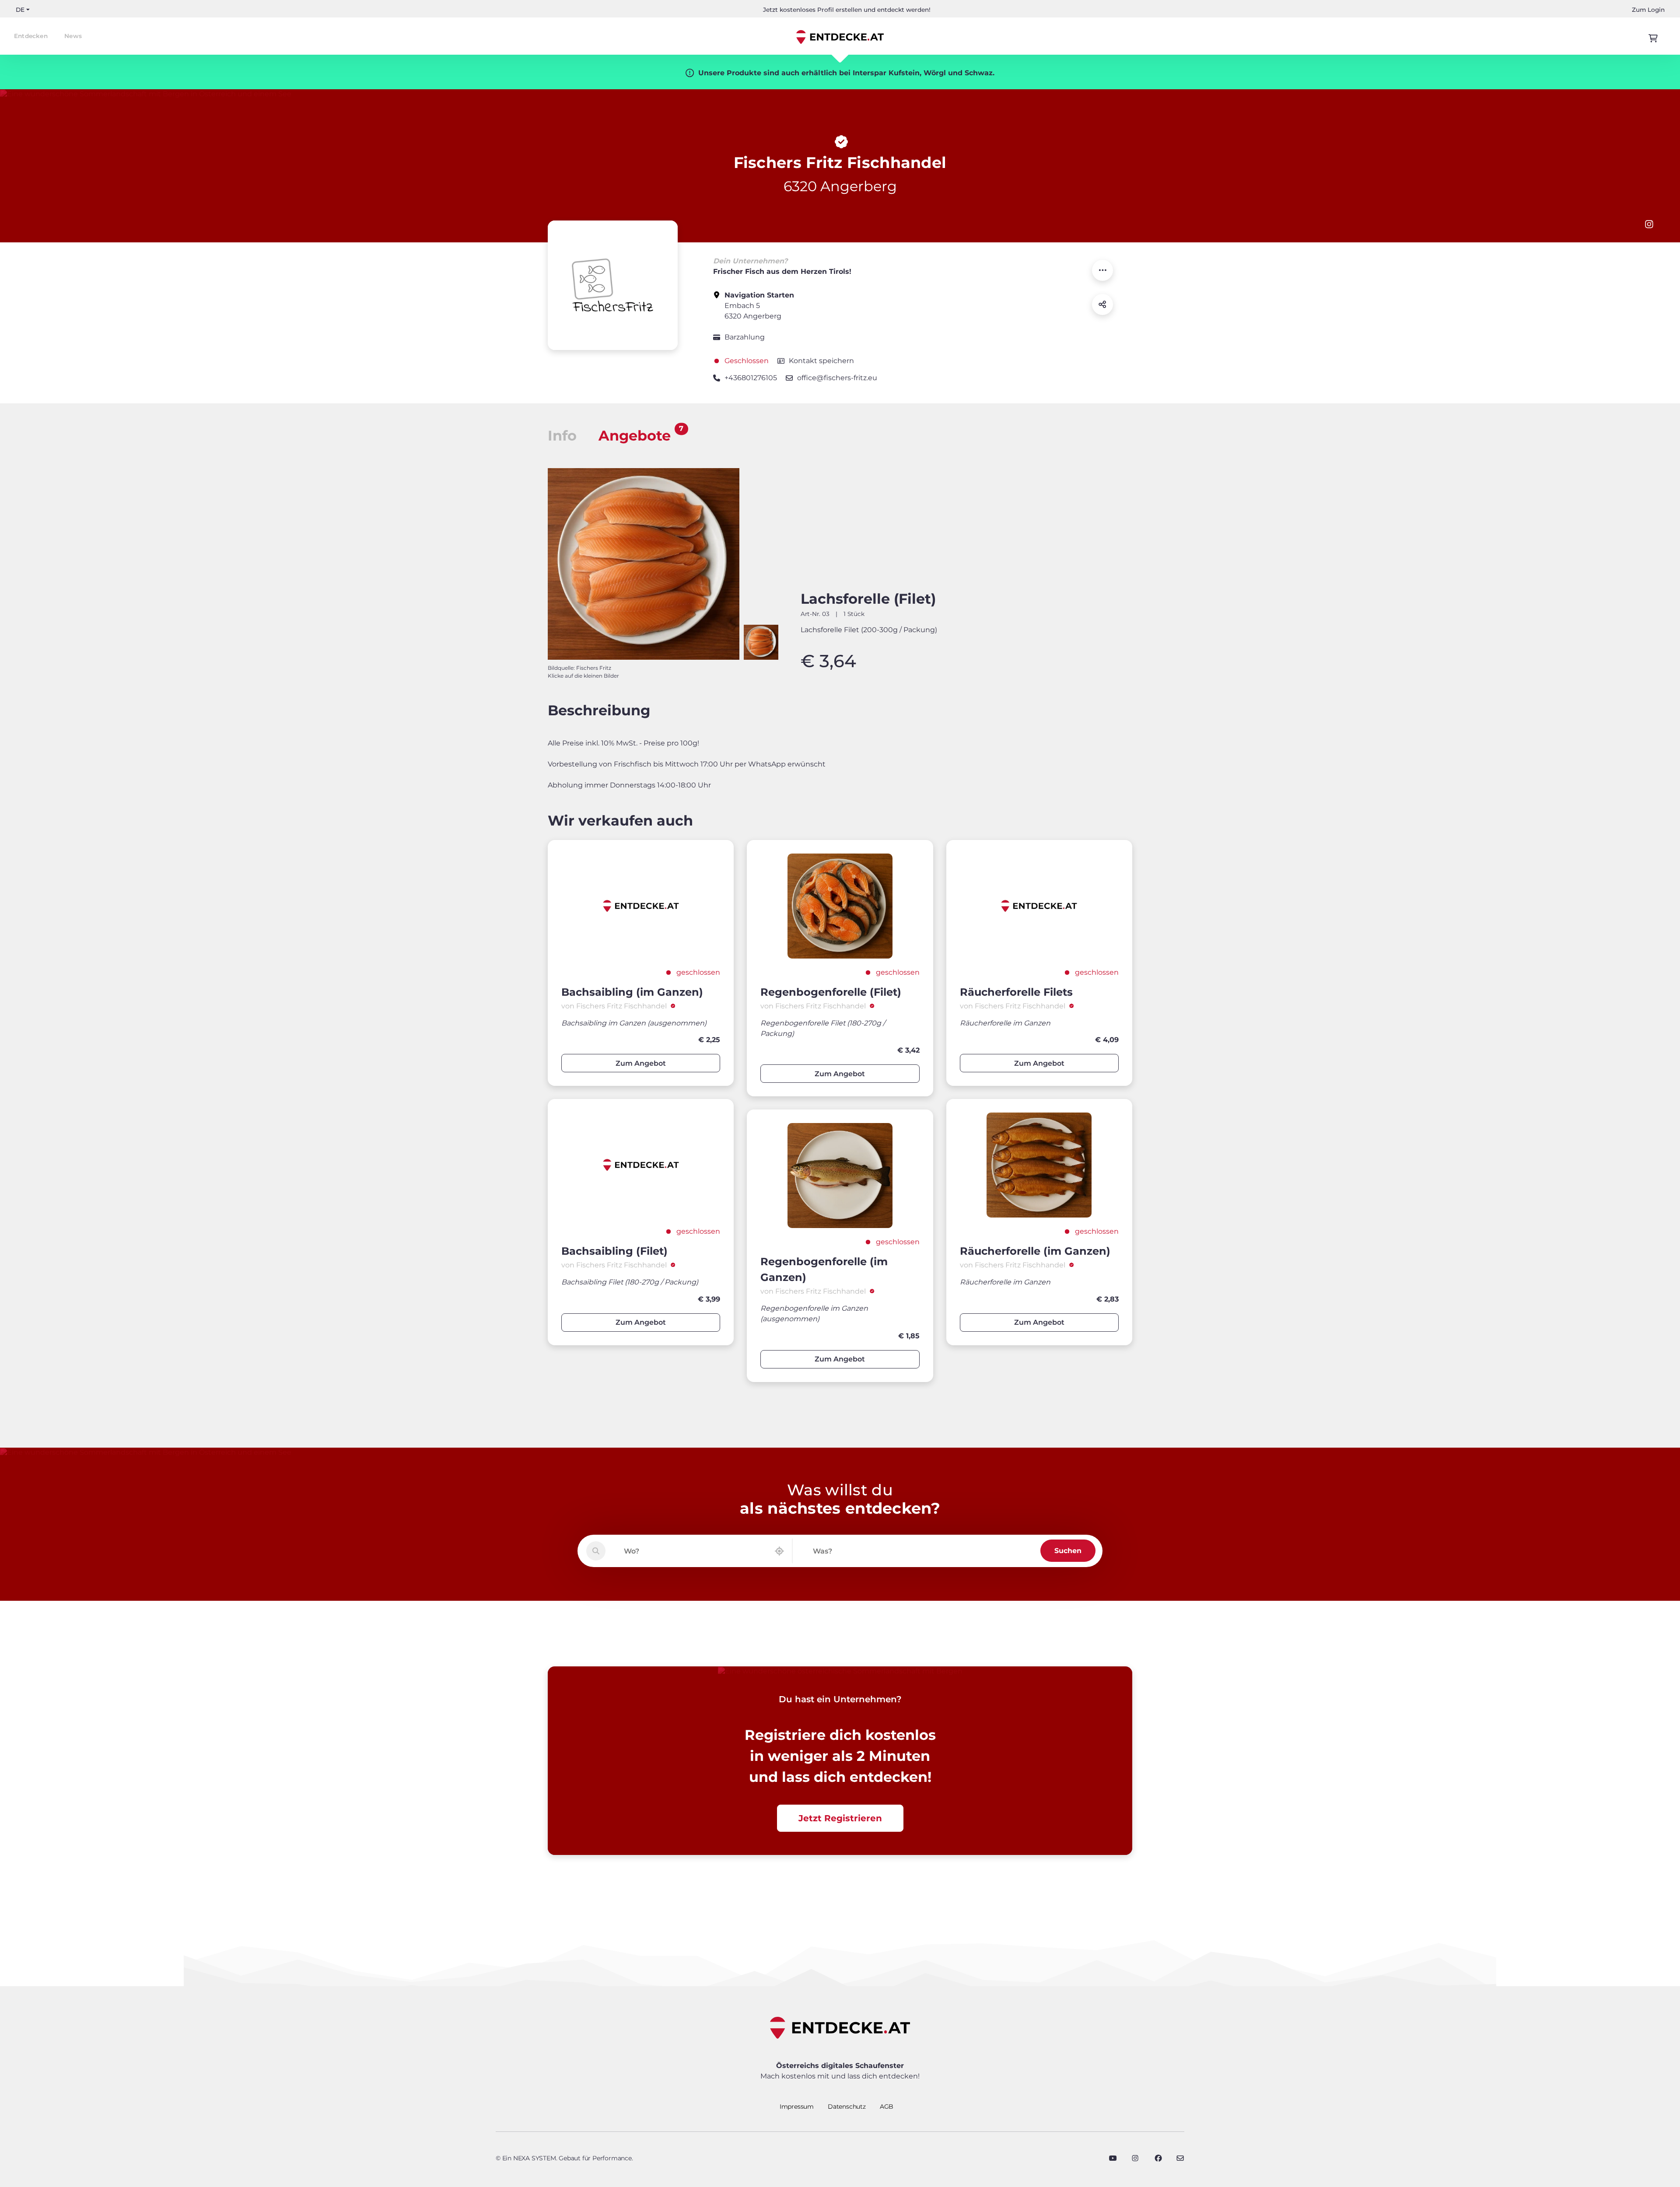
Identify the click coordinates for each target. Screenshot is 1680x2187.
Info (562, 436)
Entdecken (31, 36)
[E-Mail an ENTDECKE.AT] (1180, 2158)
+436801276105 (751, 378)
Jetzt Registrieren (840, 1818)
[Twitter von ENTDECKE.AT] (1135, 2158)
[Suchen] (596, 1551)
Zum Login (1648, 10)
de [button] (20, 10)
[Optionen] (1102, 270)
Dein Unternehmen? (750, 261)
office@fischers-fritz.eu (837, 378)
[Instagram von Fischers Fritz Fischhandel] (1649, 224)
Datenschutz (847, 2107)
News (73, 36)
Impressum (797, 2107)
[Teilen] (1102, 304)
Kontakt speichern (821, 361)
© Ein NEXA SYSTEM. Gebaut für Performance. (564, 2158)
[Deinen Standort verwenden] (779, 1551)
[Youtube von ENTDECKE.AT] (1113, 2158)
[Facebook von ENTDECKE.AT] (1158, 2158)
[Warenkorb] (1653, 38)
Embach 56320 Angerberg (759, 306)
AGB (887, 2107)
